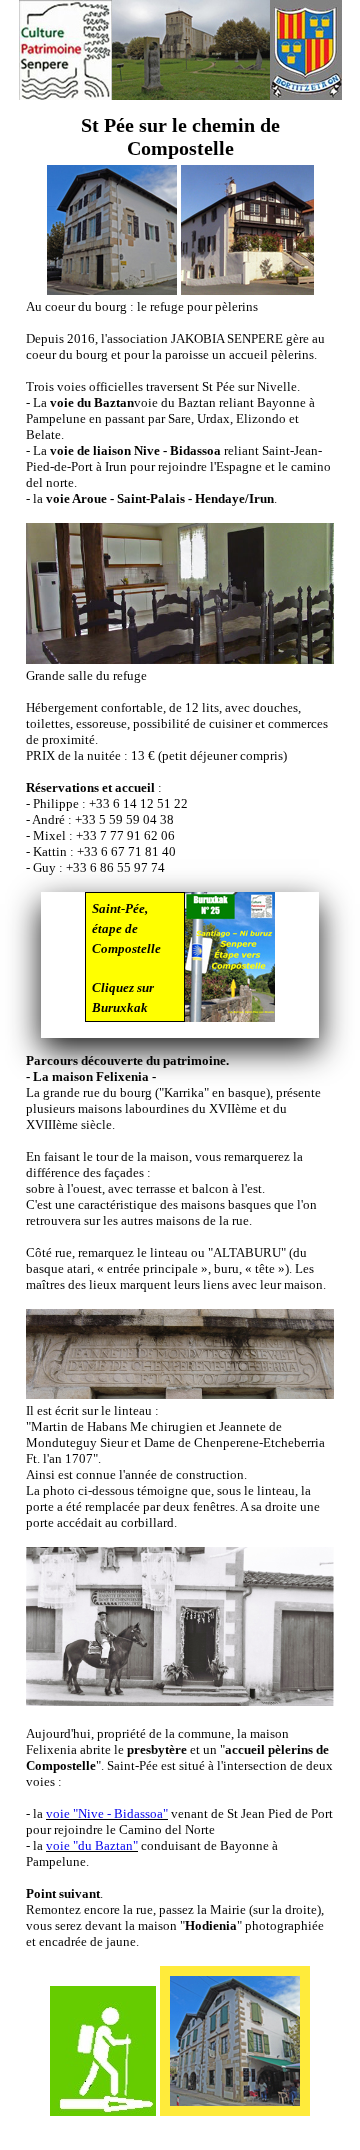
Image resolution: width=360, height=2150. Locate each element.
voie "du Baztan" (92, 1845)
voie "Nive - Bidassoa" (107, 1813)
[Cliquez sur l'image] (230, 965)
